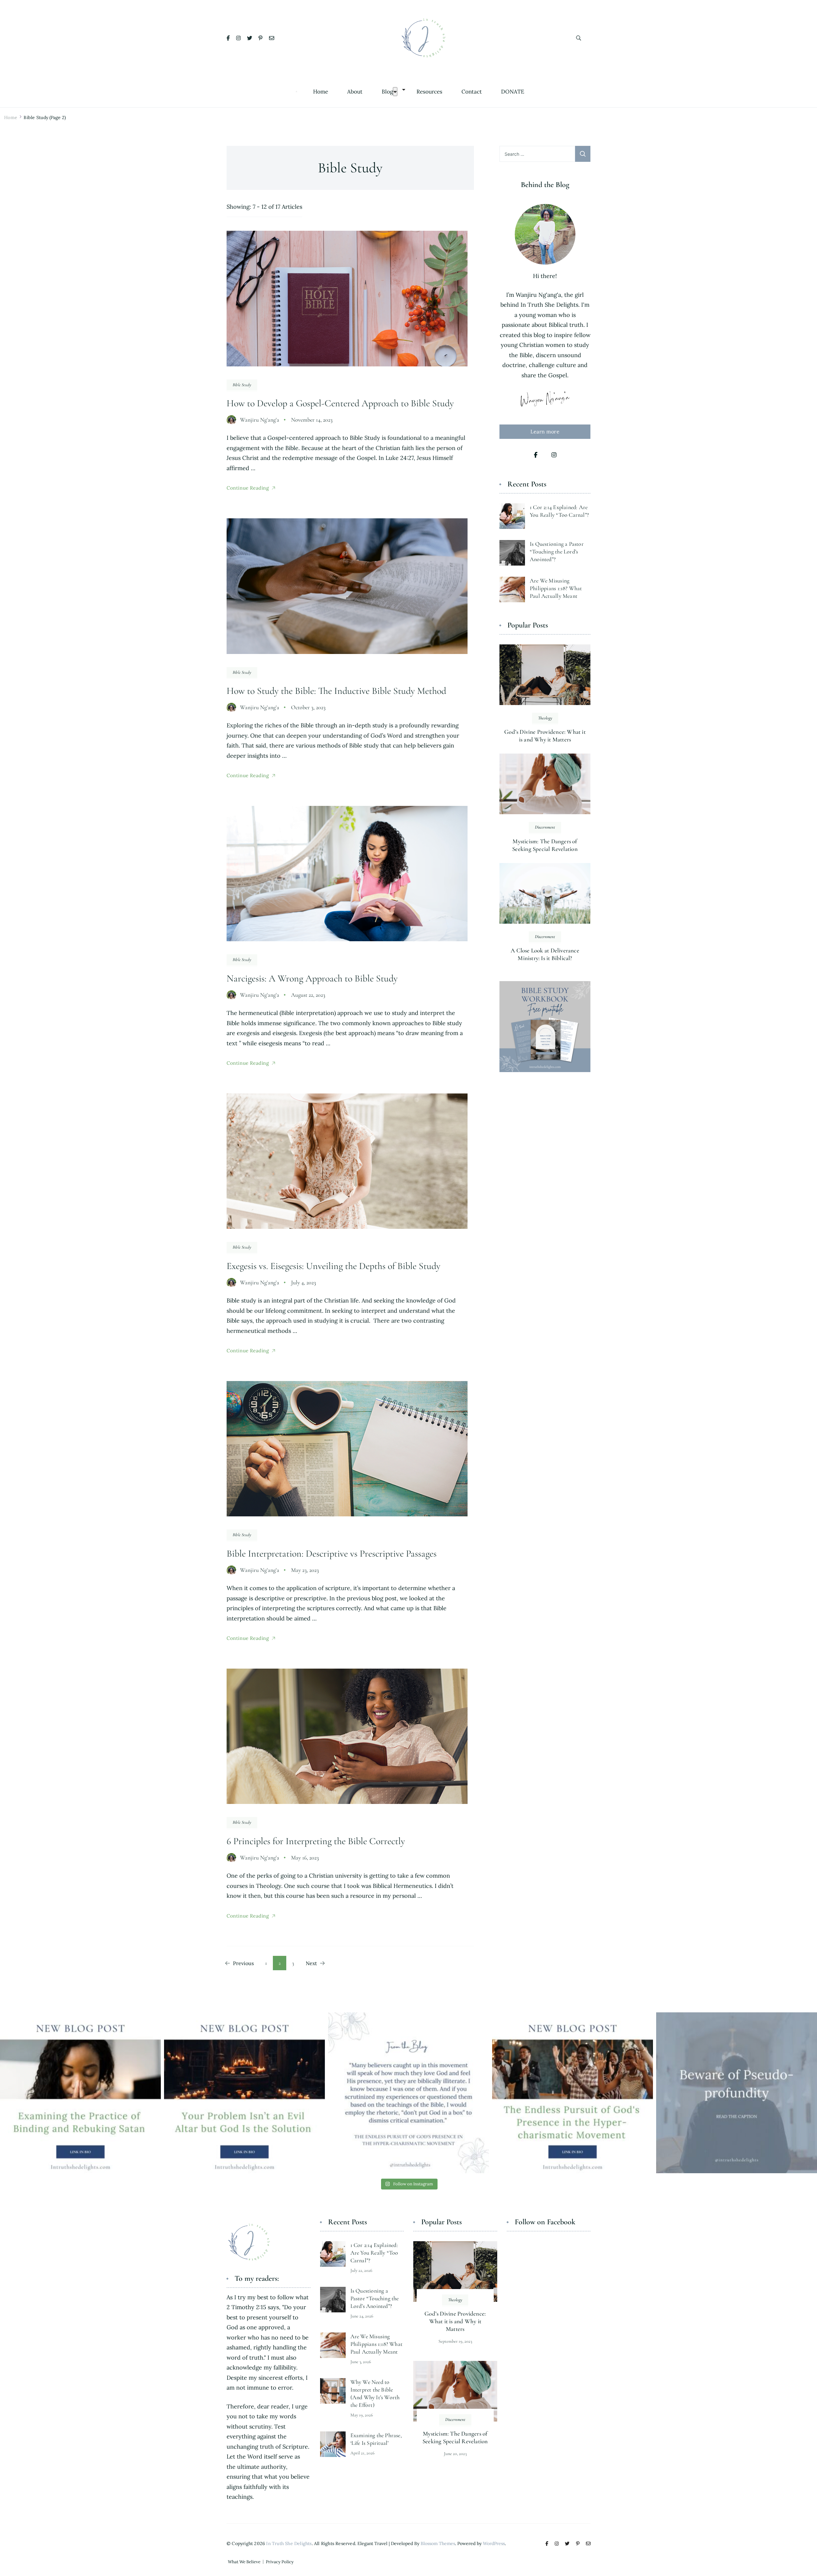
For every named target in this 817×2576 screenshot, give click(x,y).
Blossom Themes (438, 2543)
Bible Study (242, 385)
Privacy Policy (280, 2562)
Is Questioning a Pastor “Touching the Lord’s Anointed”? (557, 552)
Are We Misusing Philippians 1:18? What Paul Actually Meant (556, 588)
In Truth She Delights (289, 2543)
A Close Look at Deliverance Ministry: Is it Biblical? (545, 954)
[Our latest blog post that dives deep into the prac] (80, 2093)
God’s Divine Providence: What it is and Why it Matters (545, 736)
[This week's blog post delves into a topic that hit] (244, 2093)
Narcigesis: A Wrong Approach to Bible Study (312, 978)
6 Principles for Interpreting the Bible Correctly (316, 1841)
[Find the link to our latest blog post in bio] (408, 2093)
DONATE (513, 92)
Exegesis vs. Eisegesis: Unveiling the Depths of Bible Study (334, 1266)
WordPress (494, 2543)
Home (321, 92)
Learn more (545, 432)
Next (311, 1963)
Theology (545, 718)
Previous (243, 1963)
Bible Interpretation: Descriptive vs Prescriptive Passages (332, 1554)
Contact (472, 92)
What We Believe (244, 2562)
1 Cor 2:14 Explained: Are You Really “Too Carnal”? (374, 2253)
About (355, 92)
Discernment (545, 827)
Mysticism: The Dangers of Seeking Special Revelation (545, 845)
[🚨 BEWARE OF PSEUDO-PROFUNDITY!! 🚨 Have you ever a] (737, 2093)
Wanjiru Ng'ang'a (260, 420)
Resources (429, 92)
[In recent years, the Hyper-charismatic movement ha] (573, 2093)
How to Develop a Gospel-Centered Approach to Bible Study (340, 403)
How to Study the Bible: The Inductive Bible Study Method (336, 691)
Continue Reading (248, 488)
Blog (387, 92)
